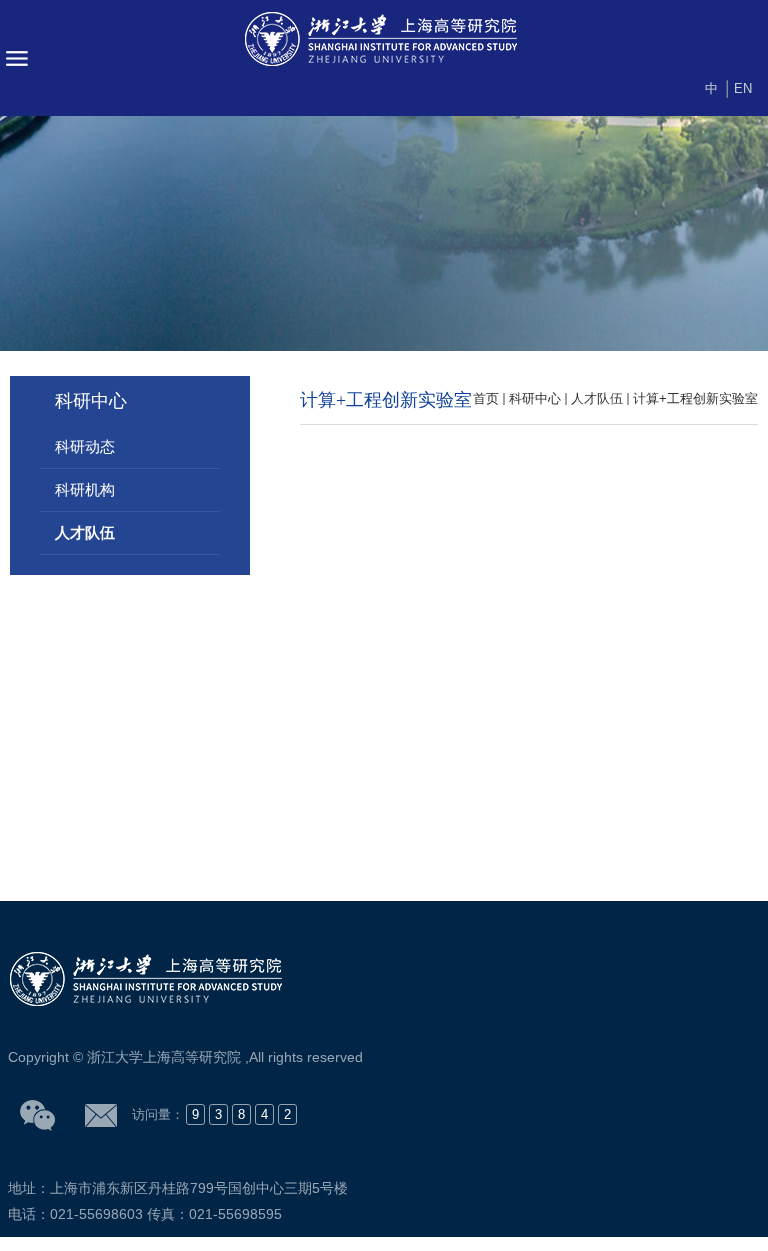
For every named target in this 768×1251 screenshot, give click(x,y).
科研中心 (535, 398)
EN (743, 88)
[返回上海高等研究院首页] (384, 40)
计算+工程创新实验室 (695, 398)
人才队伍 (597, 398)
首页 (486, 398)
